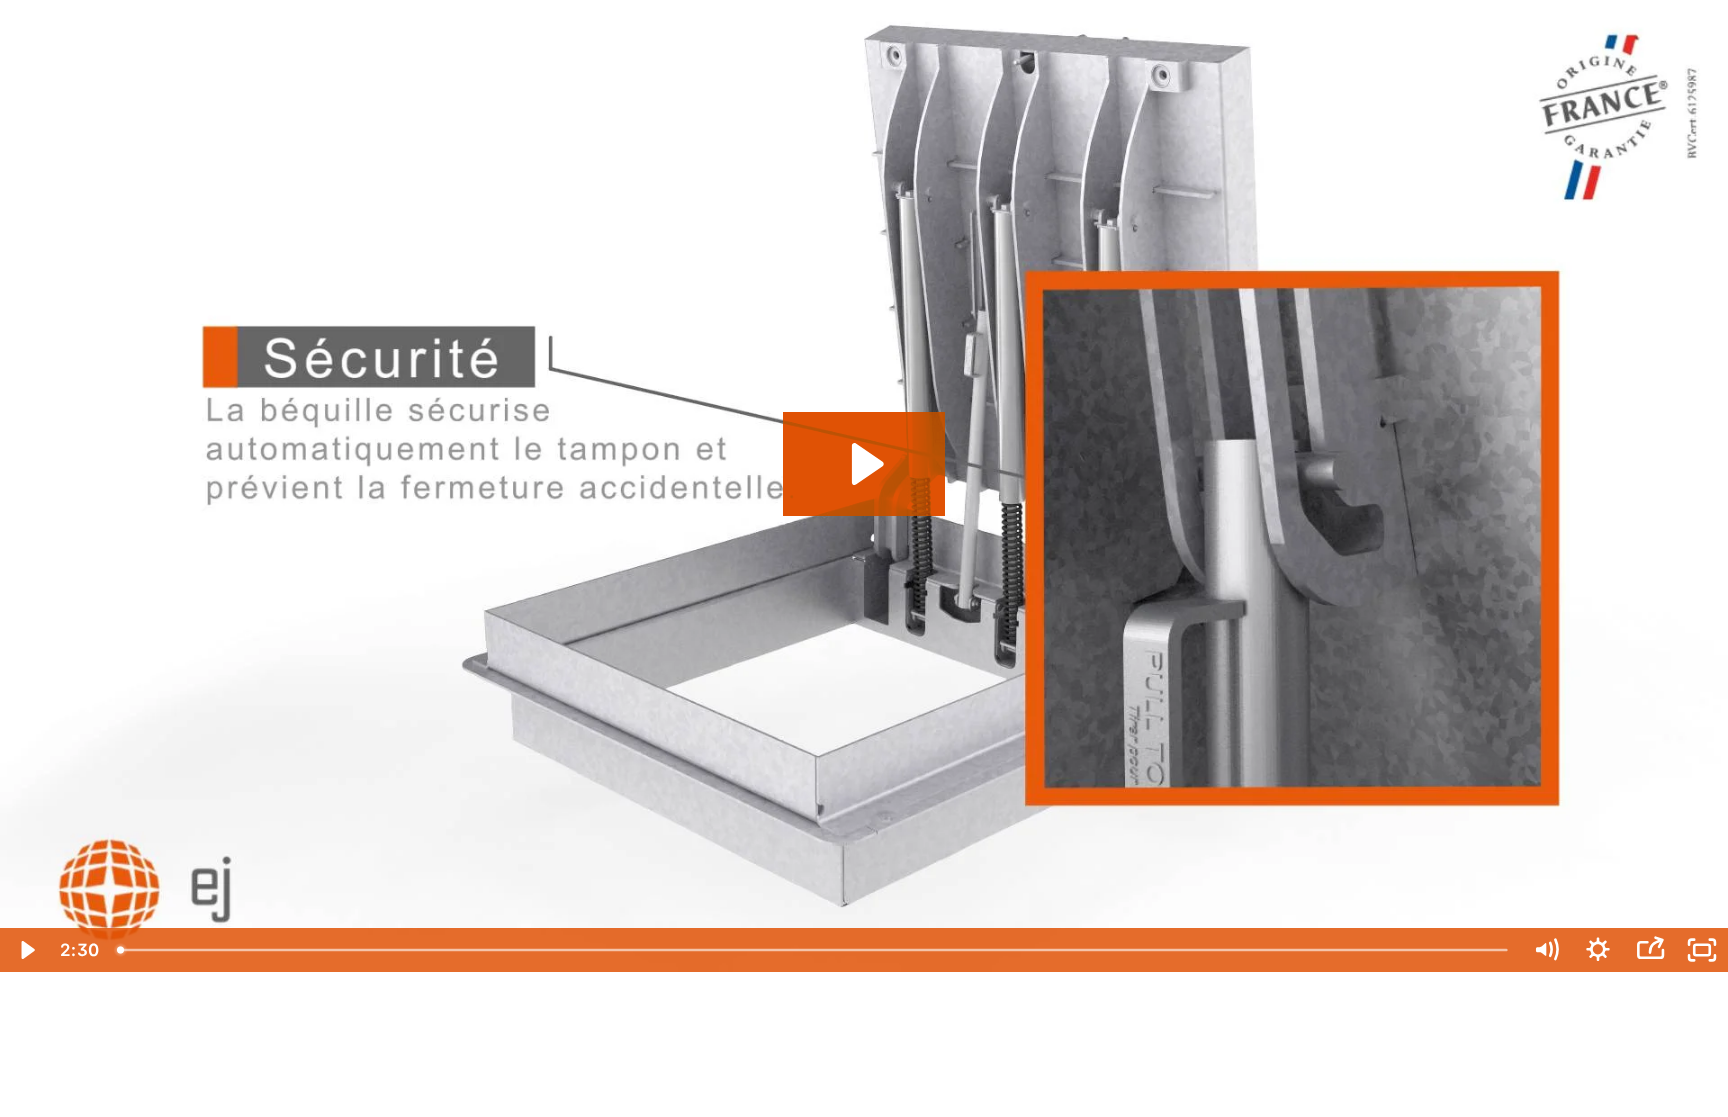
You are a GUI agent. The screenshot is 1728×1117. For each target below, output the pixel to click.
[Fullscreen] (1702, 950)
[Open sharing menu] (1650, 950)
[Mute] (1546, 950)
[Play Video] (26, 950)
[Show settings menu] (1598, 950)
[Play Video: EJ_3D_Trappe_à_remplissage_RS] (864, 464)
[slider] (814, 950)
